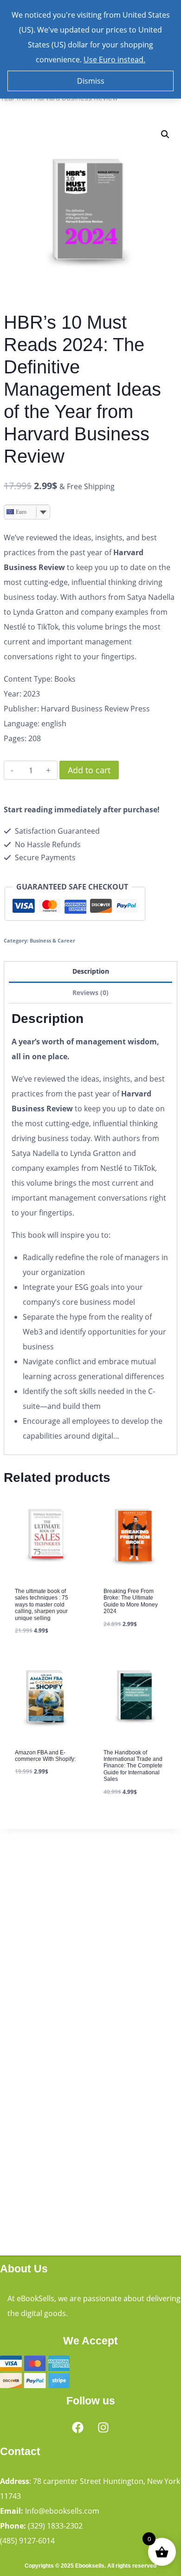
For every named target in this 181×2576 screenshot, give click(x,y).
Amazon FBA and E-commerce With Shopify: (45, 1756)
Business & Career (52, 940)
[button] (165, 134)
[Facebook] (78, 2427)
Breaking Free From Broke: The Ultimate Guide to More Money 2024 (131, 1601)
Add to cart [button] (37, 1798)
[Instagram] (103, 2427)
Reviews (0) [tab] (90, 993)
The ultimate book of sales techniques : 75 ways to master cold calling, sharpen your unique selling (42, 1605)
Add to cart (89, 770)
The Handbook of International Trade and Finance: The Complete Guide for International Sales (133, 1766)
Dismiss (91, 81)
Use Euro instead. (114, 60)
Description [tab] (91, 971)
